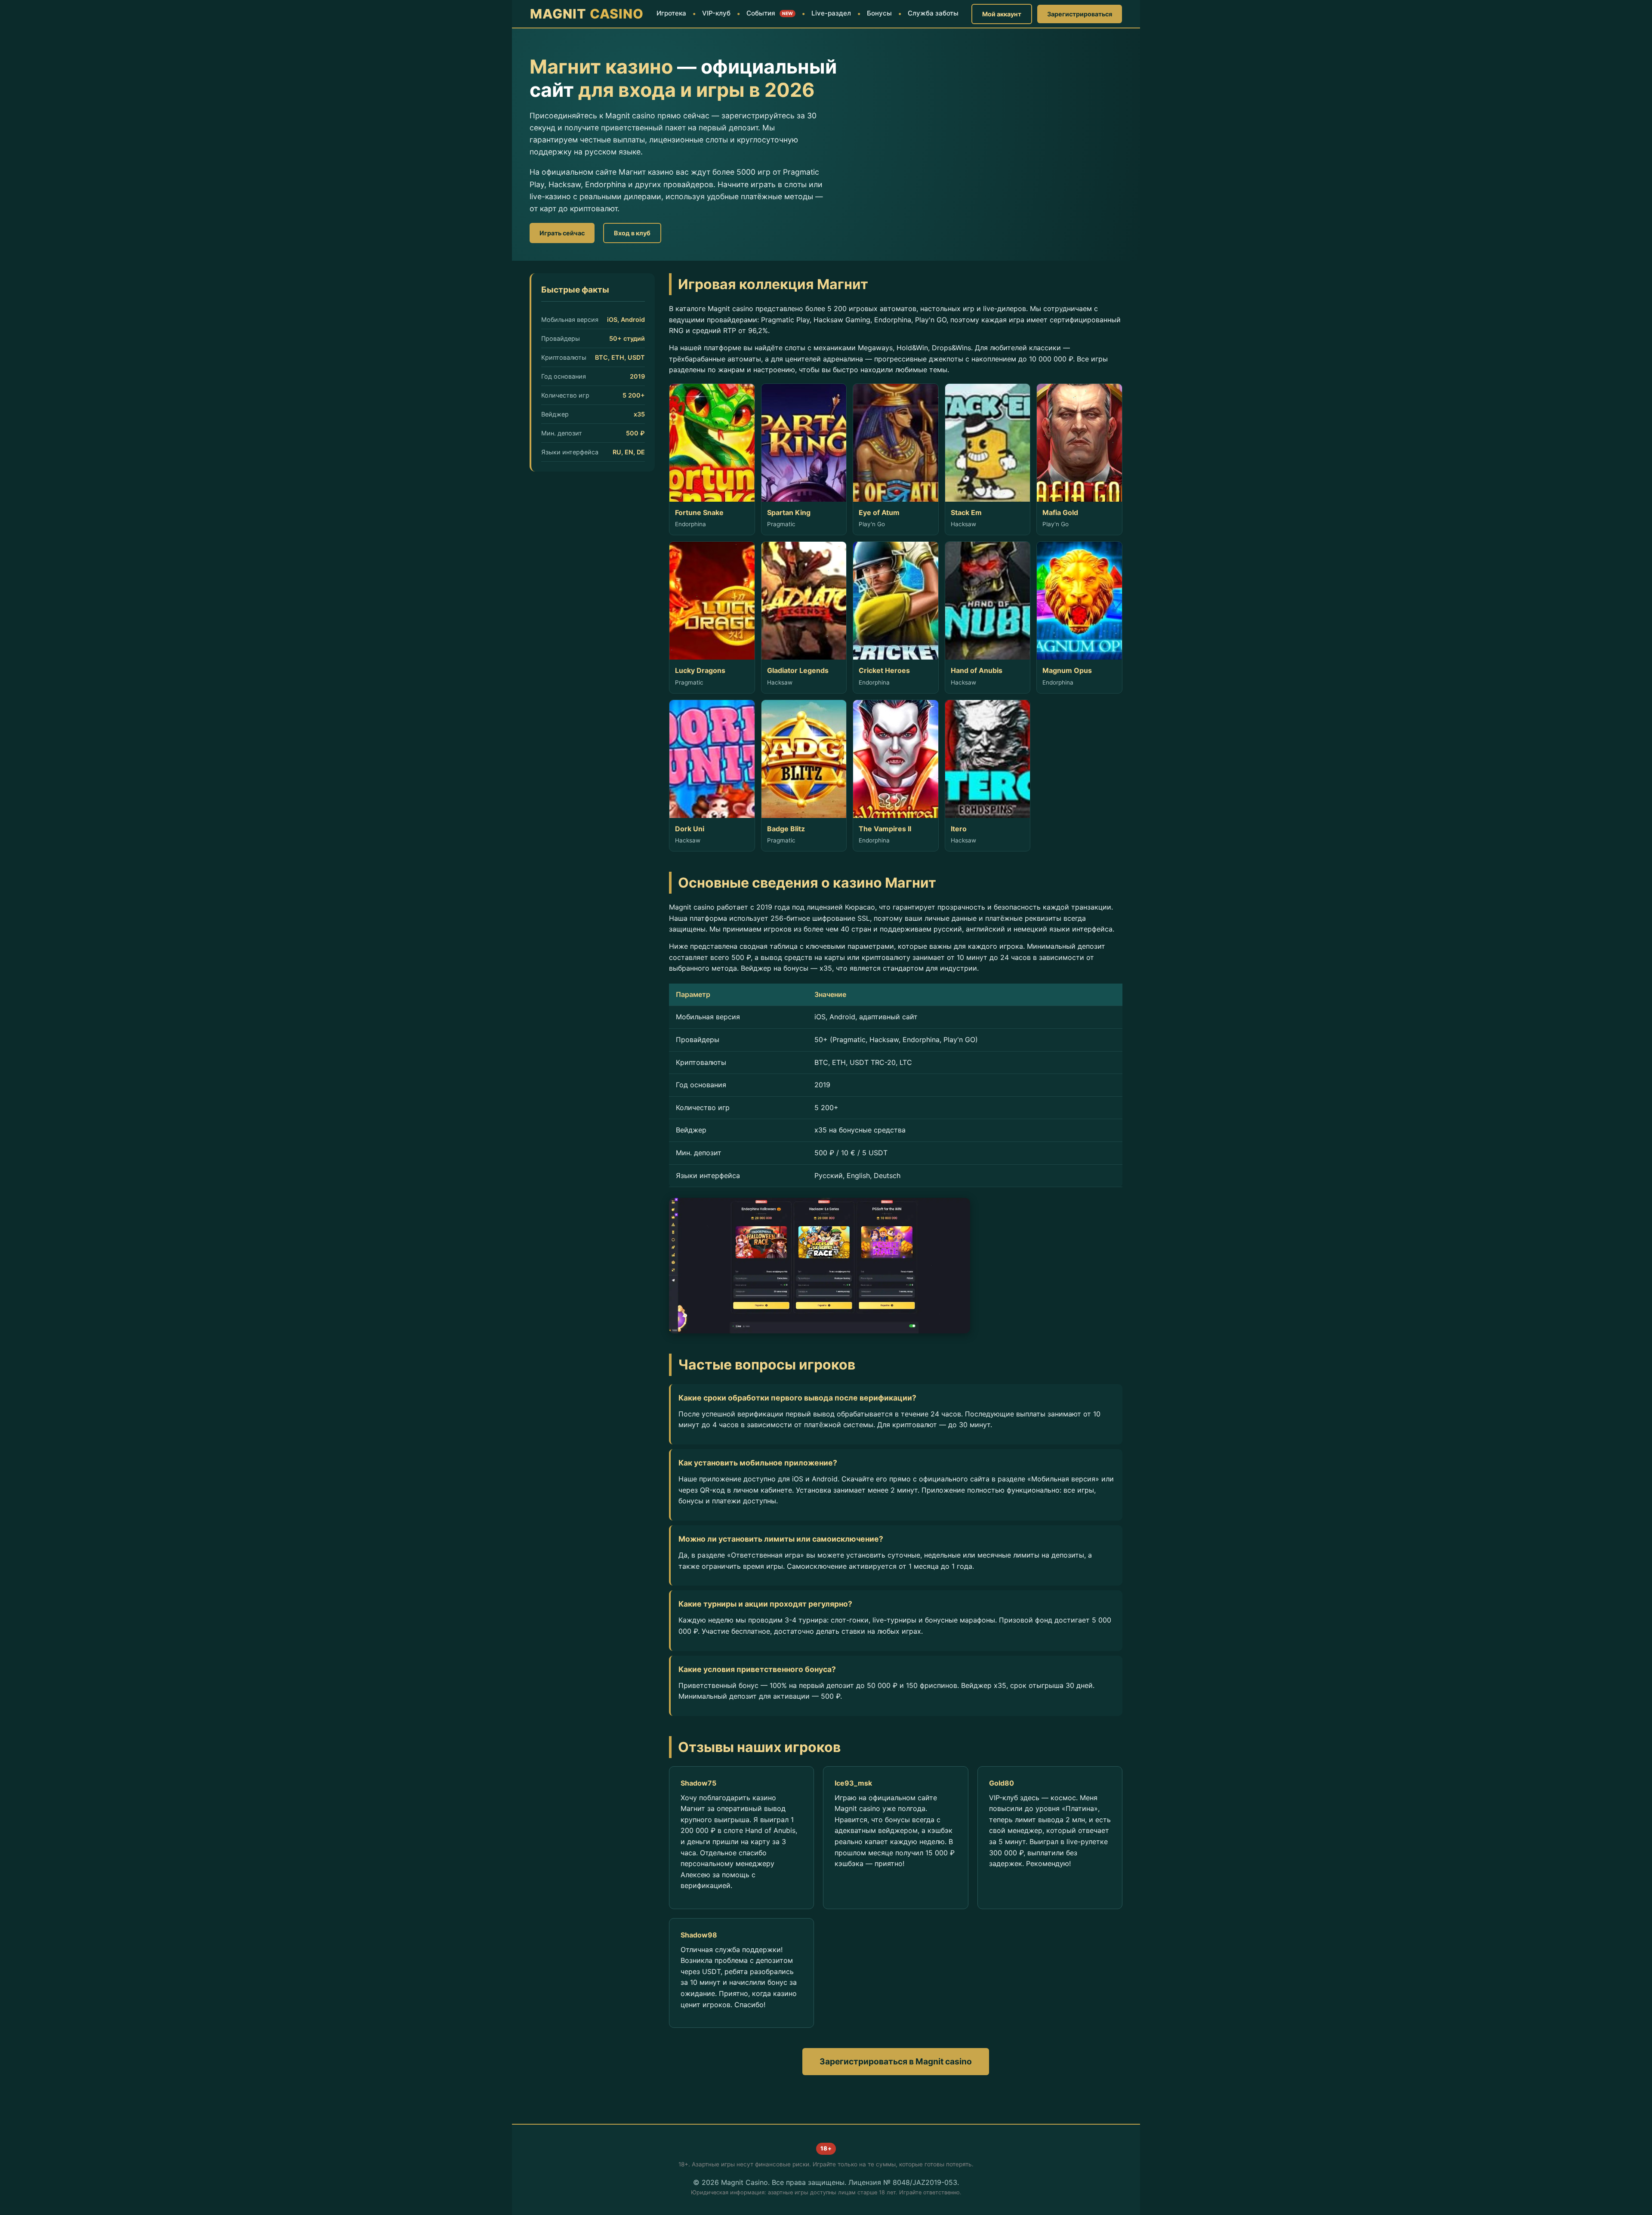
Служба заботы (933, 13)
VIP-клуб (716, 13)
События (770, 13)
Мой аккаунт (1002, 14)
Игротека (671, 13)
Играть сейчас (562, 233)
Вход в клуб (632, 233)
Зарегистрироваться (1080, 14)
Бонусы (879, 13)
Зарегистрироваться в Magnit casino (896, 2061)
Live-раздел (831, 13)
